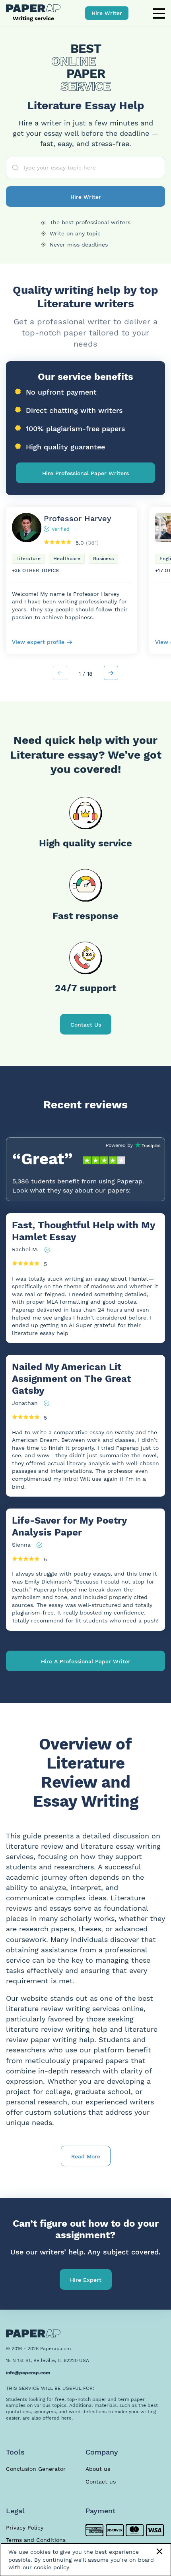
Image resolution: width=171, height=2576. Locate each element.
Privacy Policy (25, 2528)
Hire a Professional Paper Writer (86, 1661)
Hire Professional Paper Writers (85, 473)
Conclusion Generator (36, 2469)
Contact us (101, 2482)
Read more (86, 2156)
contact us (86, 1025)
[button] (111, 673)
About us (98, 2469)
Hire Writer (107, 13)
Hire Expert (86, 2280)
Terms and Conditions (36, 2540)
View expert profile (38, 642)
